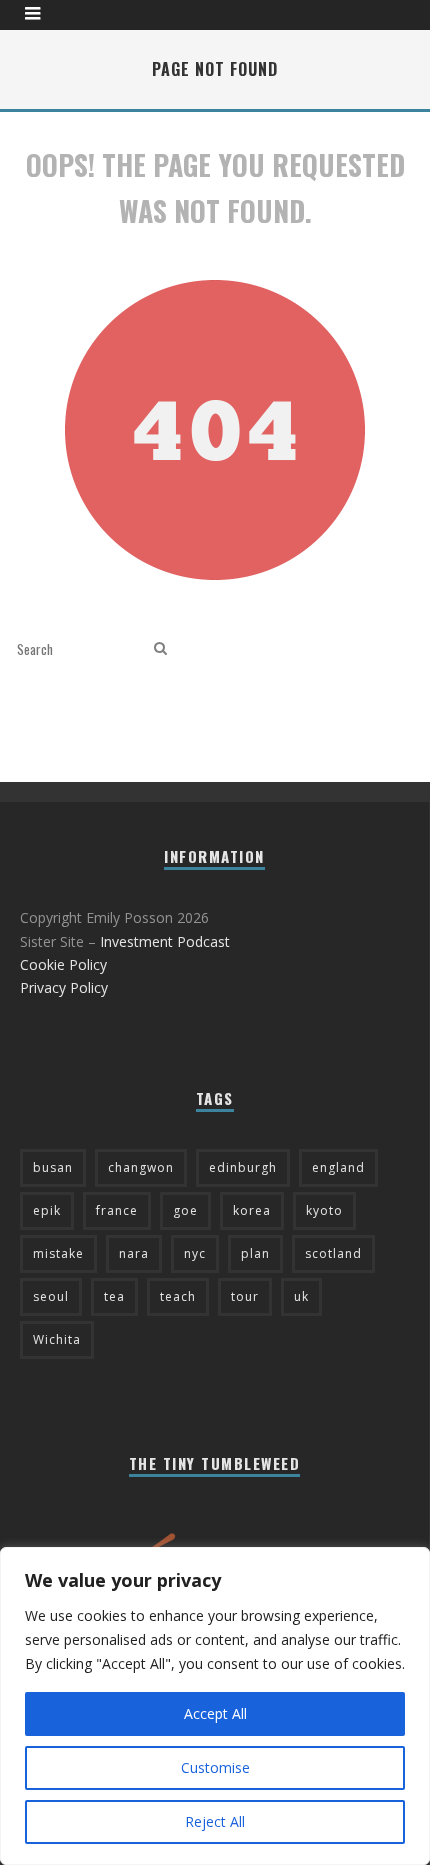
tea (114, 1296)
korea (252, 1210)
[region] (215, 1706)
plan (255, 1253)
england (338, 1167)
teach (178, 1296)
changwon (141, 1167)
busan (53, 1167)
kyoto (324, 1210)
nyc (195, 1253)
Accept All (215, 1713)
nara (134, 1253)
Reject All (215, 1821)
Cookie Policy (63, 964)
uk (301, 1296)
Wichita (57, 1339)
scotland (333, 1253)
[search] (160, 648)
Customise (215, 1767)
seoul (51, 1296)
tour (245, 1296)
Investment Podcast (165, 941)
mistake (58, 1253)
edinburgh (243, 1167)
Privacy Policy (64, 987)
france (117, 1210)
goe (185, 1210)
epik (47, 1210)
